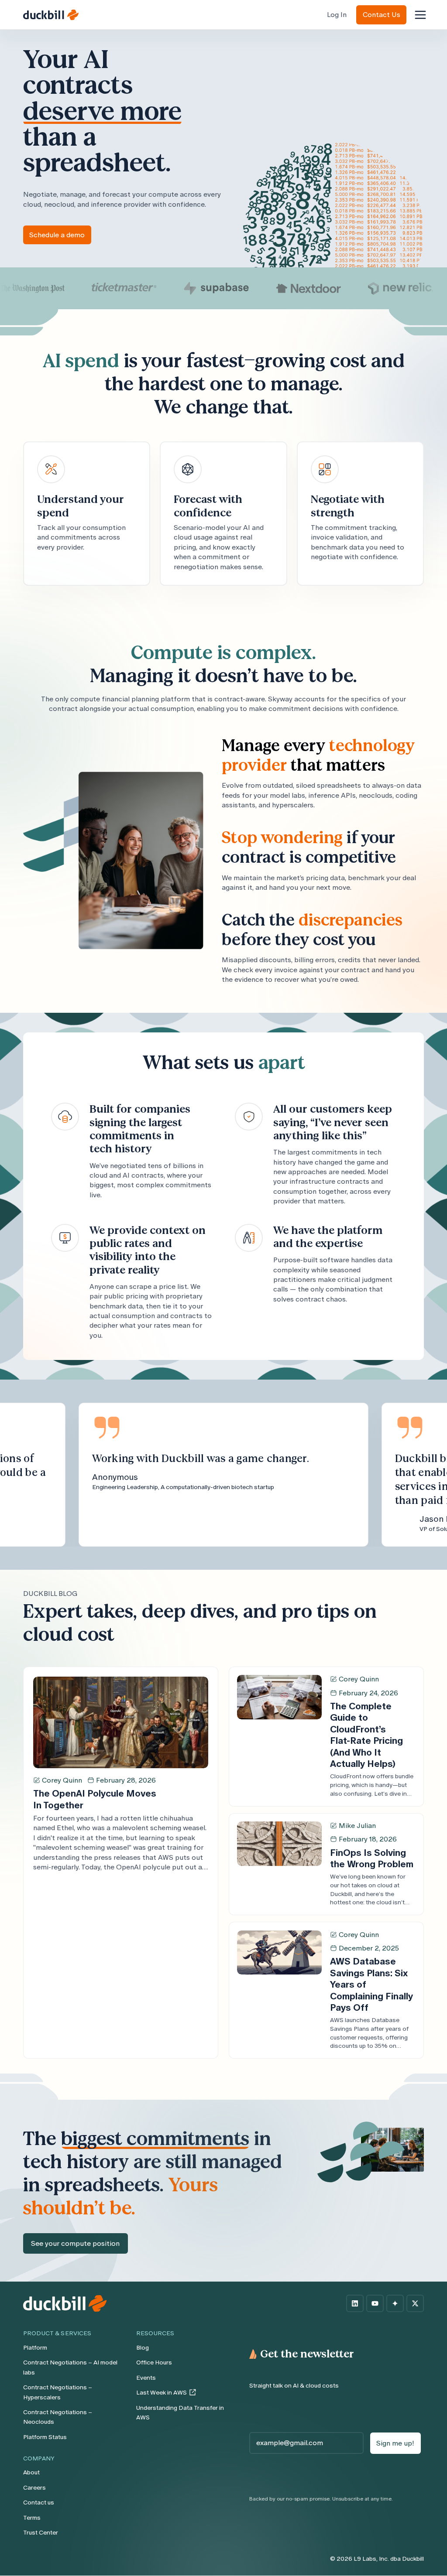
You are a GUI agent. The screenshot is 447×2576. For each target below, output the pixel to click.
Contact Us (382, 15)
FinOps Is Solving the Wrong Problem (372, 1858)
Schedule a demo (57, 235)
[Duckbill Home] (51, 15)
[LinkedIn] (355, 2303)
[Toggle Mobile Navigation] (420, 15)
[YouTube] (375, 2303)
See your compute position (75, 2243)
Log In (337, 15)
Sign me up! (395, 2443)
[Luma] (395, 2303)
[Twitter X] (415, 2303)
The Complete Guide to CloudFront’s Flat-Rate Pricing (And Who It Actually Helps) (366, 1735)
